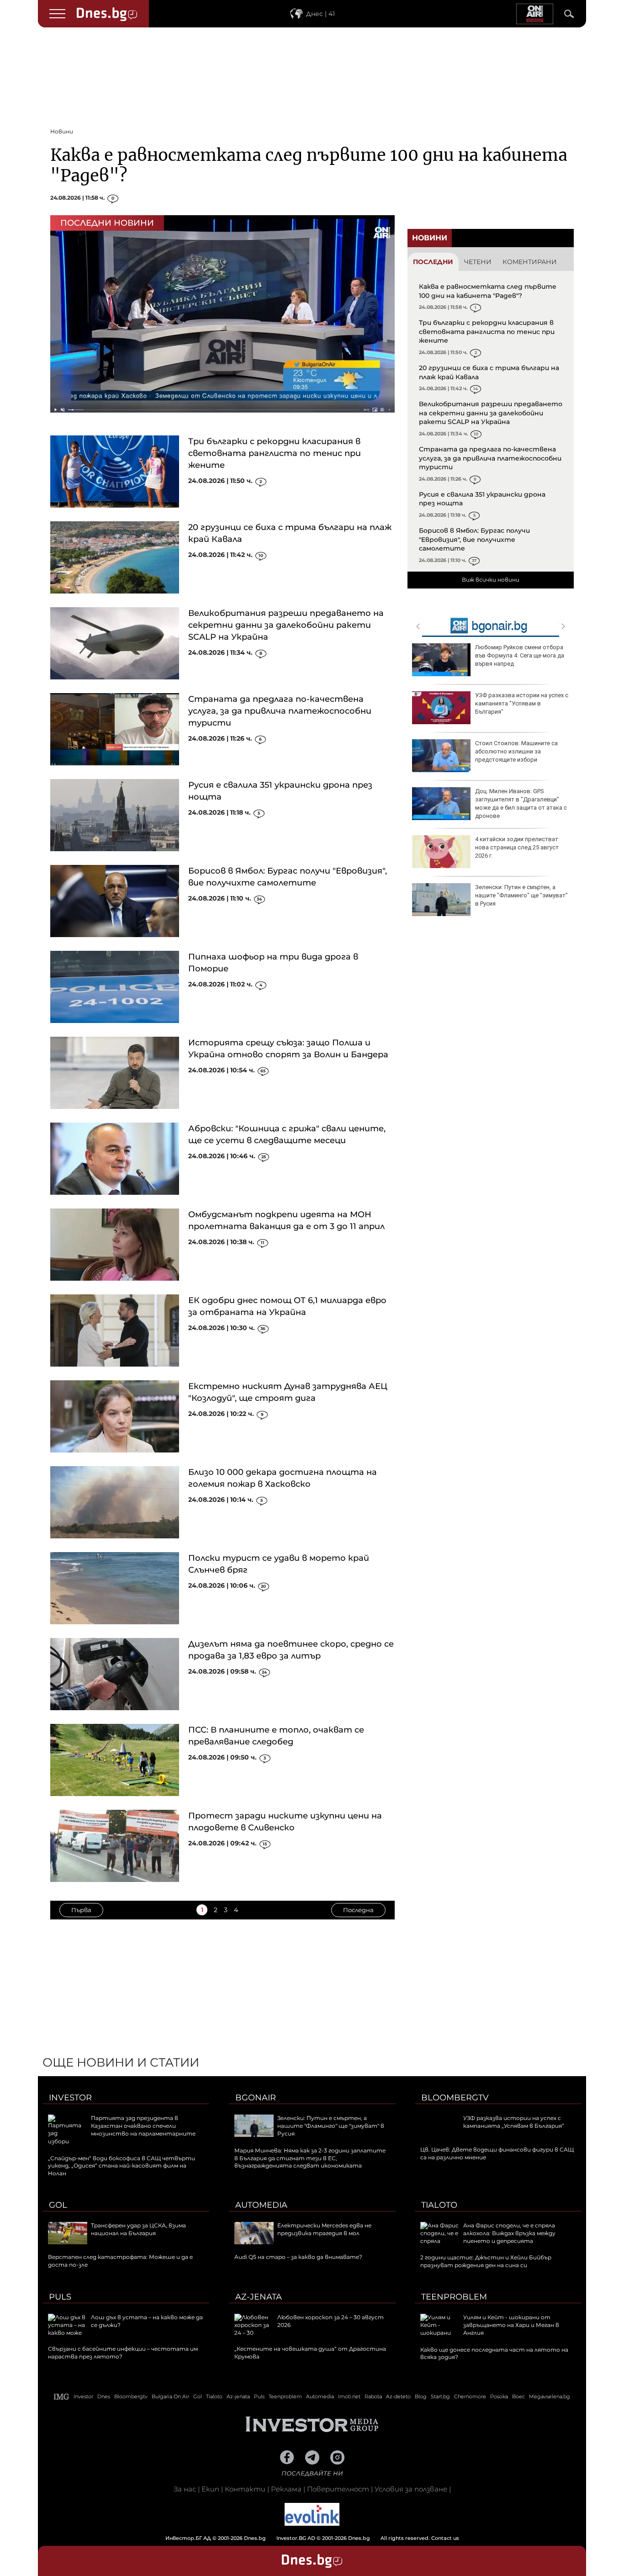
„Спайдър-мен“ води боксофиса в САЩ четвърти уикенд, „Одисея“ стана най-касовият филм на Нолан (122, 2166)
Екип (210, 2489)
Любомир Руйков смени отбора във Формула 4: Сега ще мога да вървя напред (520, 655)
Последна (358, 1910)
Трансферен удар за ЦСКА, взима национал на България (138, 2229)
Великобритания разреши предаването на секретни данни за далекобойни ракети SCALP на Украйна (286, 625)
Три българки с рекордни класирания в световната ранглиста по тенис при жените (275, 453)
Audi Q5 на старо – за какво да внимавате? (298, 2257)
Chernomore (470, 2396)
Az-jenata (259, 2297)
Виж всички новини (491, 580)
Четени (478, 262)
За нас (185, 2489)
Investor (70, 2098)
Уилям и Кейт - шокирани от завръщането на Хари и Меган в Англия (511, 2325)
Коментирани (530, 262)
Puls (60, 2297)
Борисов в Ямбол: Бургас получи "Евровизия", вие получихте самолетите (474, 539)
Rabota (373, 2396)
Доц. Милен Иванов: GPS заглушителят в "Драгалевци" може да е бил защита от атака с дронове (521, 804)
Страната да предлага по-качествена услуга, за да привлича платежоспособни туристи (280, 711)
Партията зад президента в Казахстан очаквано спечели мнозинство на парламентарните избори (122, 2129)
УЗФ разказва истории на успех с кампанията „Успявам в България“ (514, 2122)
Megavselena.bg (550, 2396)
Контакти (245, 2489)
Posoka (499, 2396)
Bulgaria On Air (170, 2396)
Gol (58, 2205)
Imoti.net (349, 2396)
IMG (62, 2397)
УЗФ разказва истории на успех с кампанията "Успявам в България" (522, 703)
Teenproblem (454, 2297)
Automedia (261, 2205)
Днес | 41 (320, 14)
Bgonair (256, 2098)
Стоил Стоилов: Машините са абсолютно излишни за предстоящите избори (516, 751)
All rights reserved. (298, 2538)
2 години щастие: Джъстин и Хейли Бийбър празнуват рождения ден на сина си (486, 2261)
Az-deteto (398, 2396)
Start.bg (440, 2396)
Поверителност (338, 2489)
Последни (433, 262)
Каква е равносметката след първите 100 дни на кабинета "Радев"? (488, 291)
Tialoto (439, 2205)
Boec (518, 2396)
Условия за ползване (411, 2489)
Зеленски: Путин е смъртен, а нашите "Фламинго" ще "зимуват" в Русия (521, 895)
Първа (81, 1910)
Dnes (104, 2396)
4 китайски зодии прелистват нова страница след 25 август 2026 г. (517, 847)
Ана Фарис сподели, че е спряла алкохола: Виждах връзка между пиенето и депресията (509, 2233)
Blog (421, 2396)
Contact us (445, 2538)
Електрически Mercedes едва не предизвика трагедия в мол (324, 2229)
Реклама (286, 2489)
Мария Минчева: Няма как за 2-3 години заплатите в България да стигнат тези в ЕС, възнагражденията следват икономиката (310, 2158)
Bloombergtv (455, 2098)
